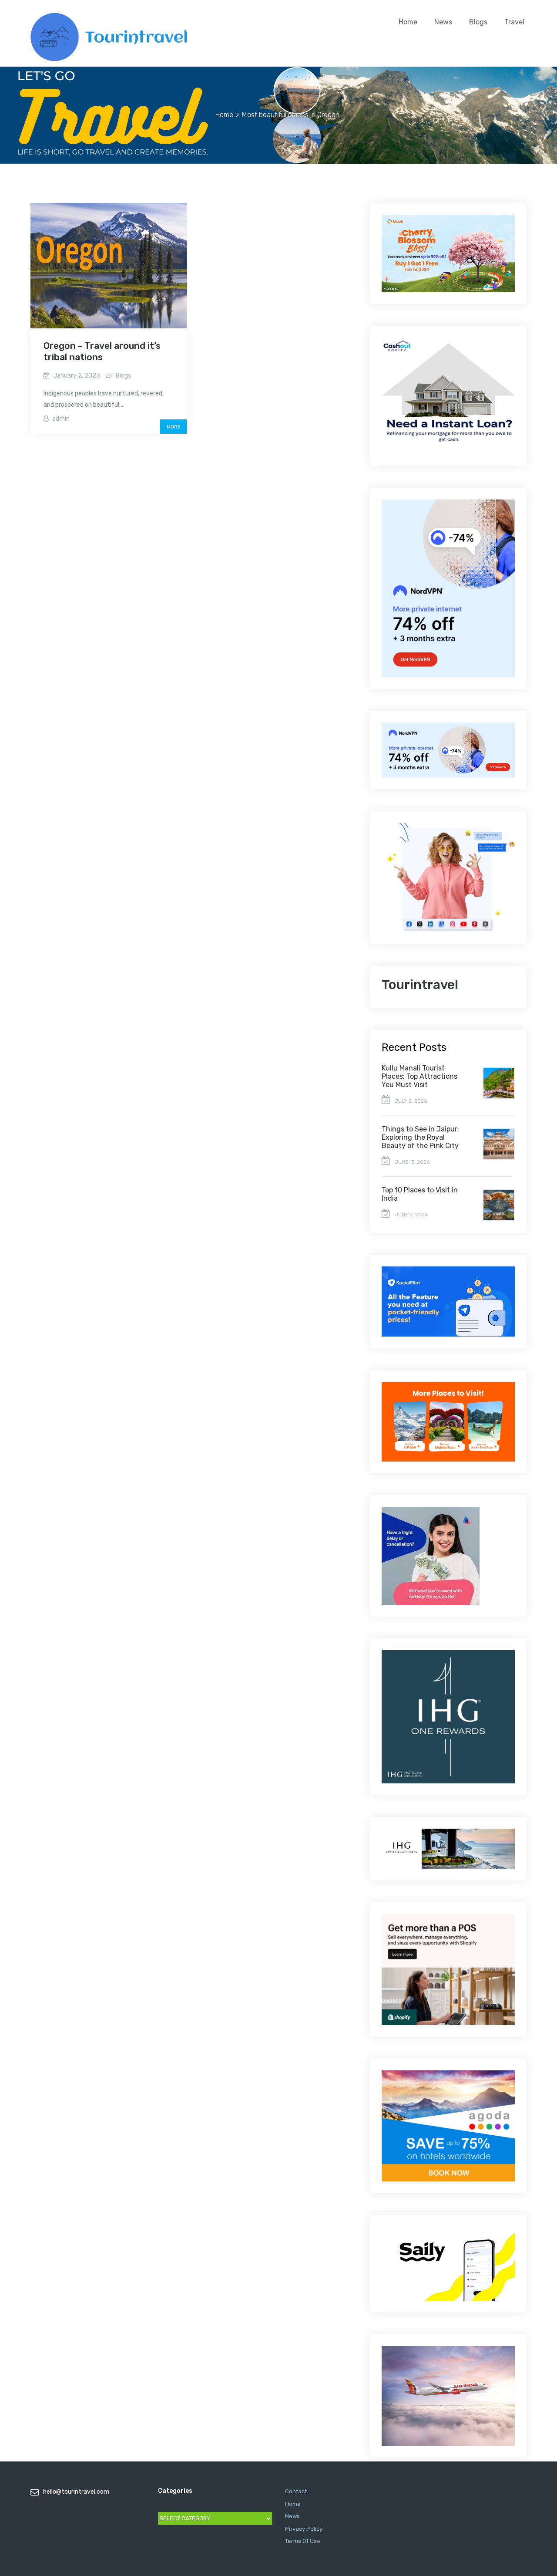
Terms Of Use (303, 2541)
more (174, 427)
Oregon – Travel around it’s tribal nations (102, 351)
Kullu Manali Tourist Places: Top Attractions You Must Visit (419, 1076)
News (443, 22)
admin (61, 419)
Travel (514, 22)
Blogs (478, 22)
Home (408, 22)
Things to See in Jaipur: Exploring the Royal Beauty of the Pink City (420, 1137)
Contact (296, 2491)
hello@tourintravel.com (76, 2492)
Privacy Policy (304, 2529)
